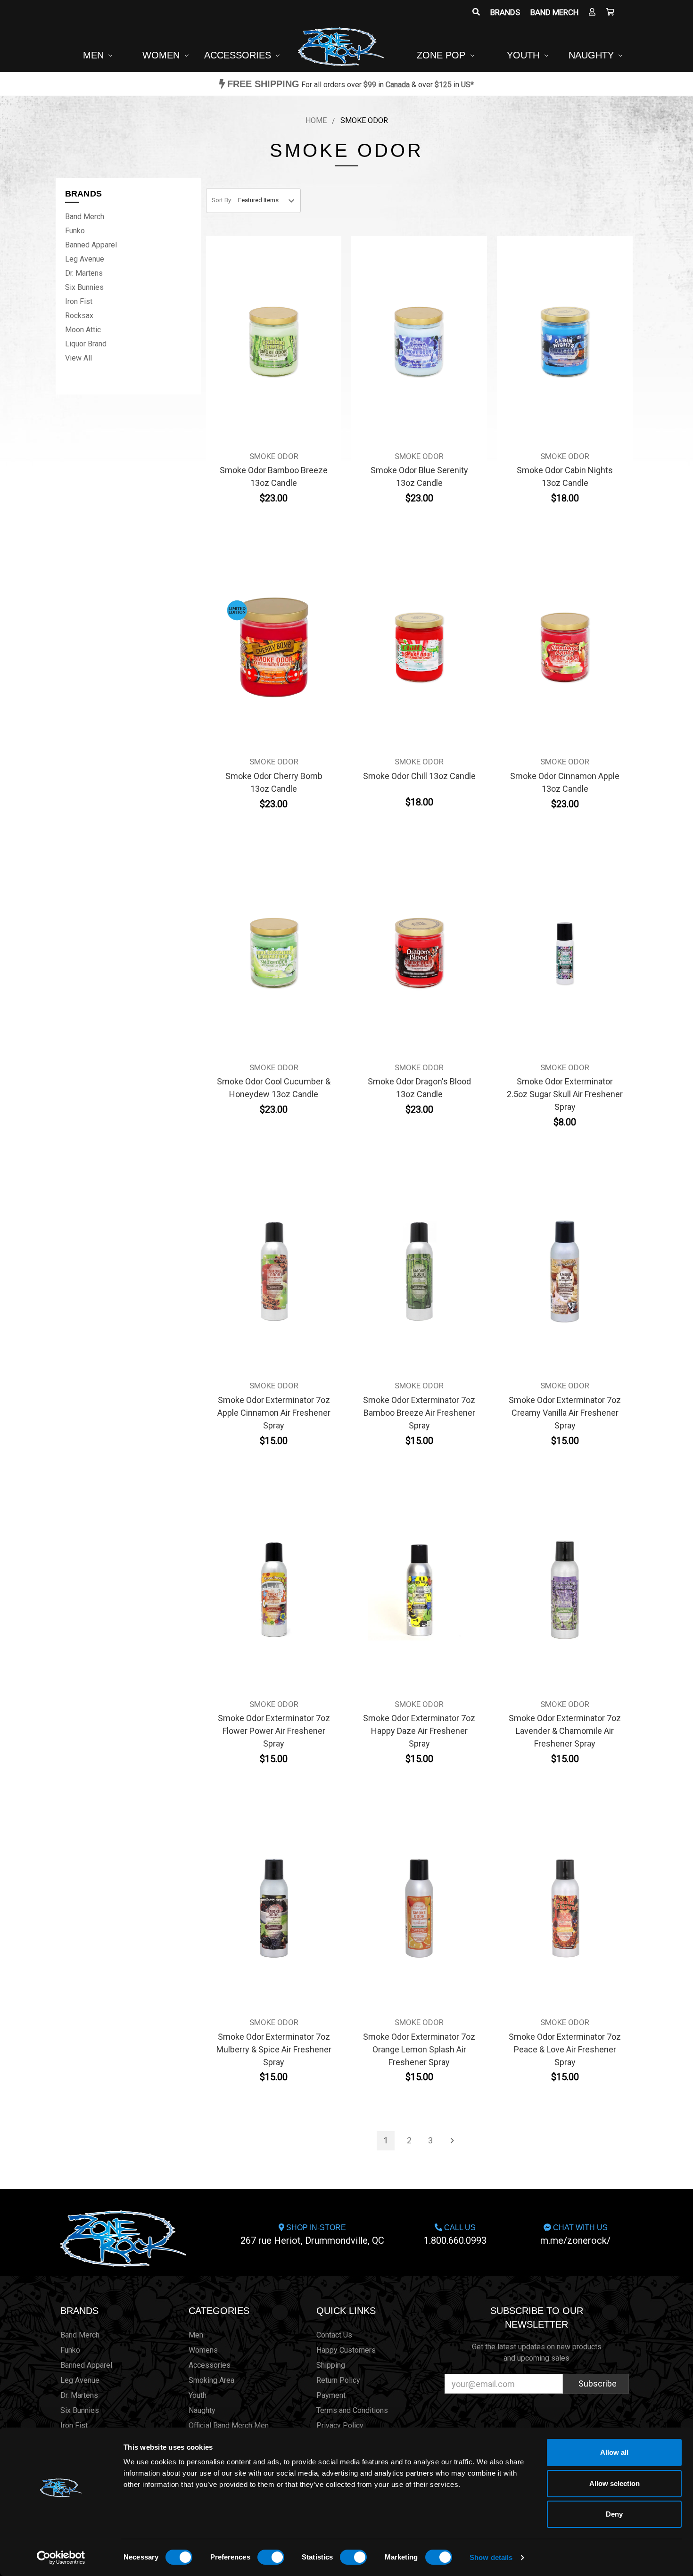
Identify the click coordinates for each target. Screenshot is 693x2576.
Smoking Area (211, 2380)
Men (95, 55)
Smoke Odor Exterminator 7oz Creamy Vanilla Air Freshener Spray (565, 1413)
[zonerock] (610, 12)
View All (78, 358)
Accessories (239, 55)
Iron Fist (79, 301)
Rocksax (79, 316)
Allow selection (615, 2483)
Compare (271, 335)
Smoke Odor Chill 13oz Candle (419, 776)
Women (162, 55)
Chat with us (575, 2235)
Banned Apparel (91, 245)
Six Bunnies (84, 287)
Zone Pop (442, 55)
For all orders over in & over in (351, 85)
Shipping (331, 2365)
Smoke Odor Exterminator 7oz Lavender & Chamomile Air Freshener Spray (565, 1731)
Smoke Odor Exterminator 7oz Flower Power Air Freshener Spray (274, 1731)
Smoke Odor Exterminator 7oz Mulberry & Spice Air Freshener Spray (274, 2049)
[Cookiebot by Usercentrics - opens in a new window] (61, 2558)
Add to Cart (274, 357)
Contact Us (334, 2335)
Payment (331, 2395)
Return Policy (338, 2380)
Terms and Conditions (352, 2410)
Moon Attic (83, 330)
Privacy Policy (340, 2425)
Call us (455, 2235)
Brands (505, 12)
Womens (203, 2350)
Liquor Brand (86, 344)
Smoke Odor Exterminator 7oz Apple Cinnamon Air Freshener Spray (274, 1413)
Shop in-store (312, 2235)
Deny (614, 2514)
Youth (524, 55)
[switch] (271, 2557)
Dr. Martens (84, 273)
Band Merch (554, 12)
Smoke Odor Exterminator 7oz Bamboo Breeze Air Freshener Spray (419, 1413)
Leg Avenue (85, 259)
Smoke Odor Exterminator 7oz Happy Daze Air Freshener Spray (419, 1731)
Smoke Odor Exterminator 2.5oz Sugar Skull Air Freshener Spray (565, 1094)
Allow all (614, 2452)
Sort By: (222, 200)
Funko (75, 231)
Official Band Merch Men (229, 2425)
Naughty (593, 55)
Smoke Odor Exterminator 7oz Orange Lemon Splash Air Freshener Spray (419, 2049)
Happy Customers (346, 2350)
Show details (491, 2557)
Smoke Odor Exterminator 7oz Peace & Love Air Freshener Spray (565, 2049)
